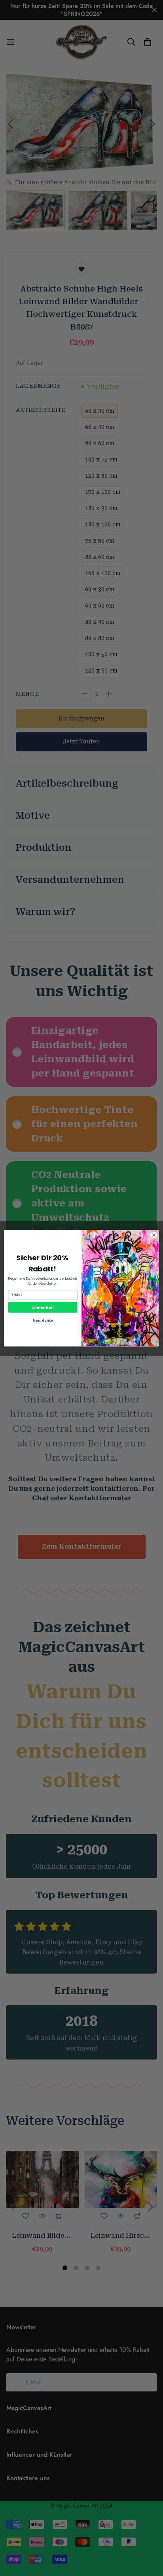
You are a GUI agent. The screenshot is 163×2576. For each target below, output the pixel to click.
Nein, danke (43, 1320)
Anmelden (43, 1307)
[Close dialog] (154, 1235)
